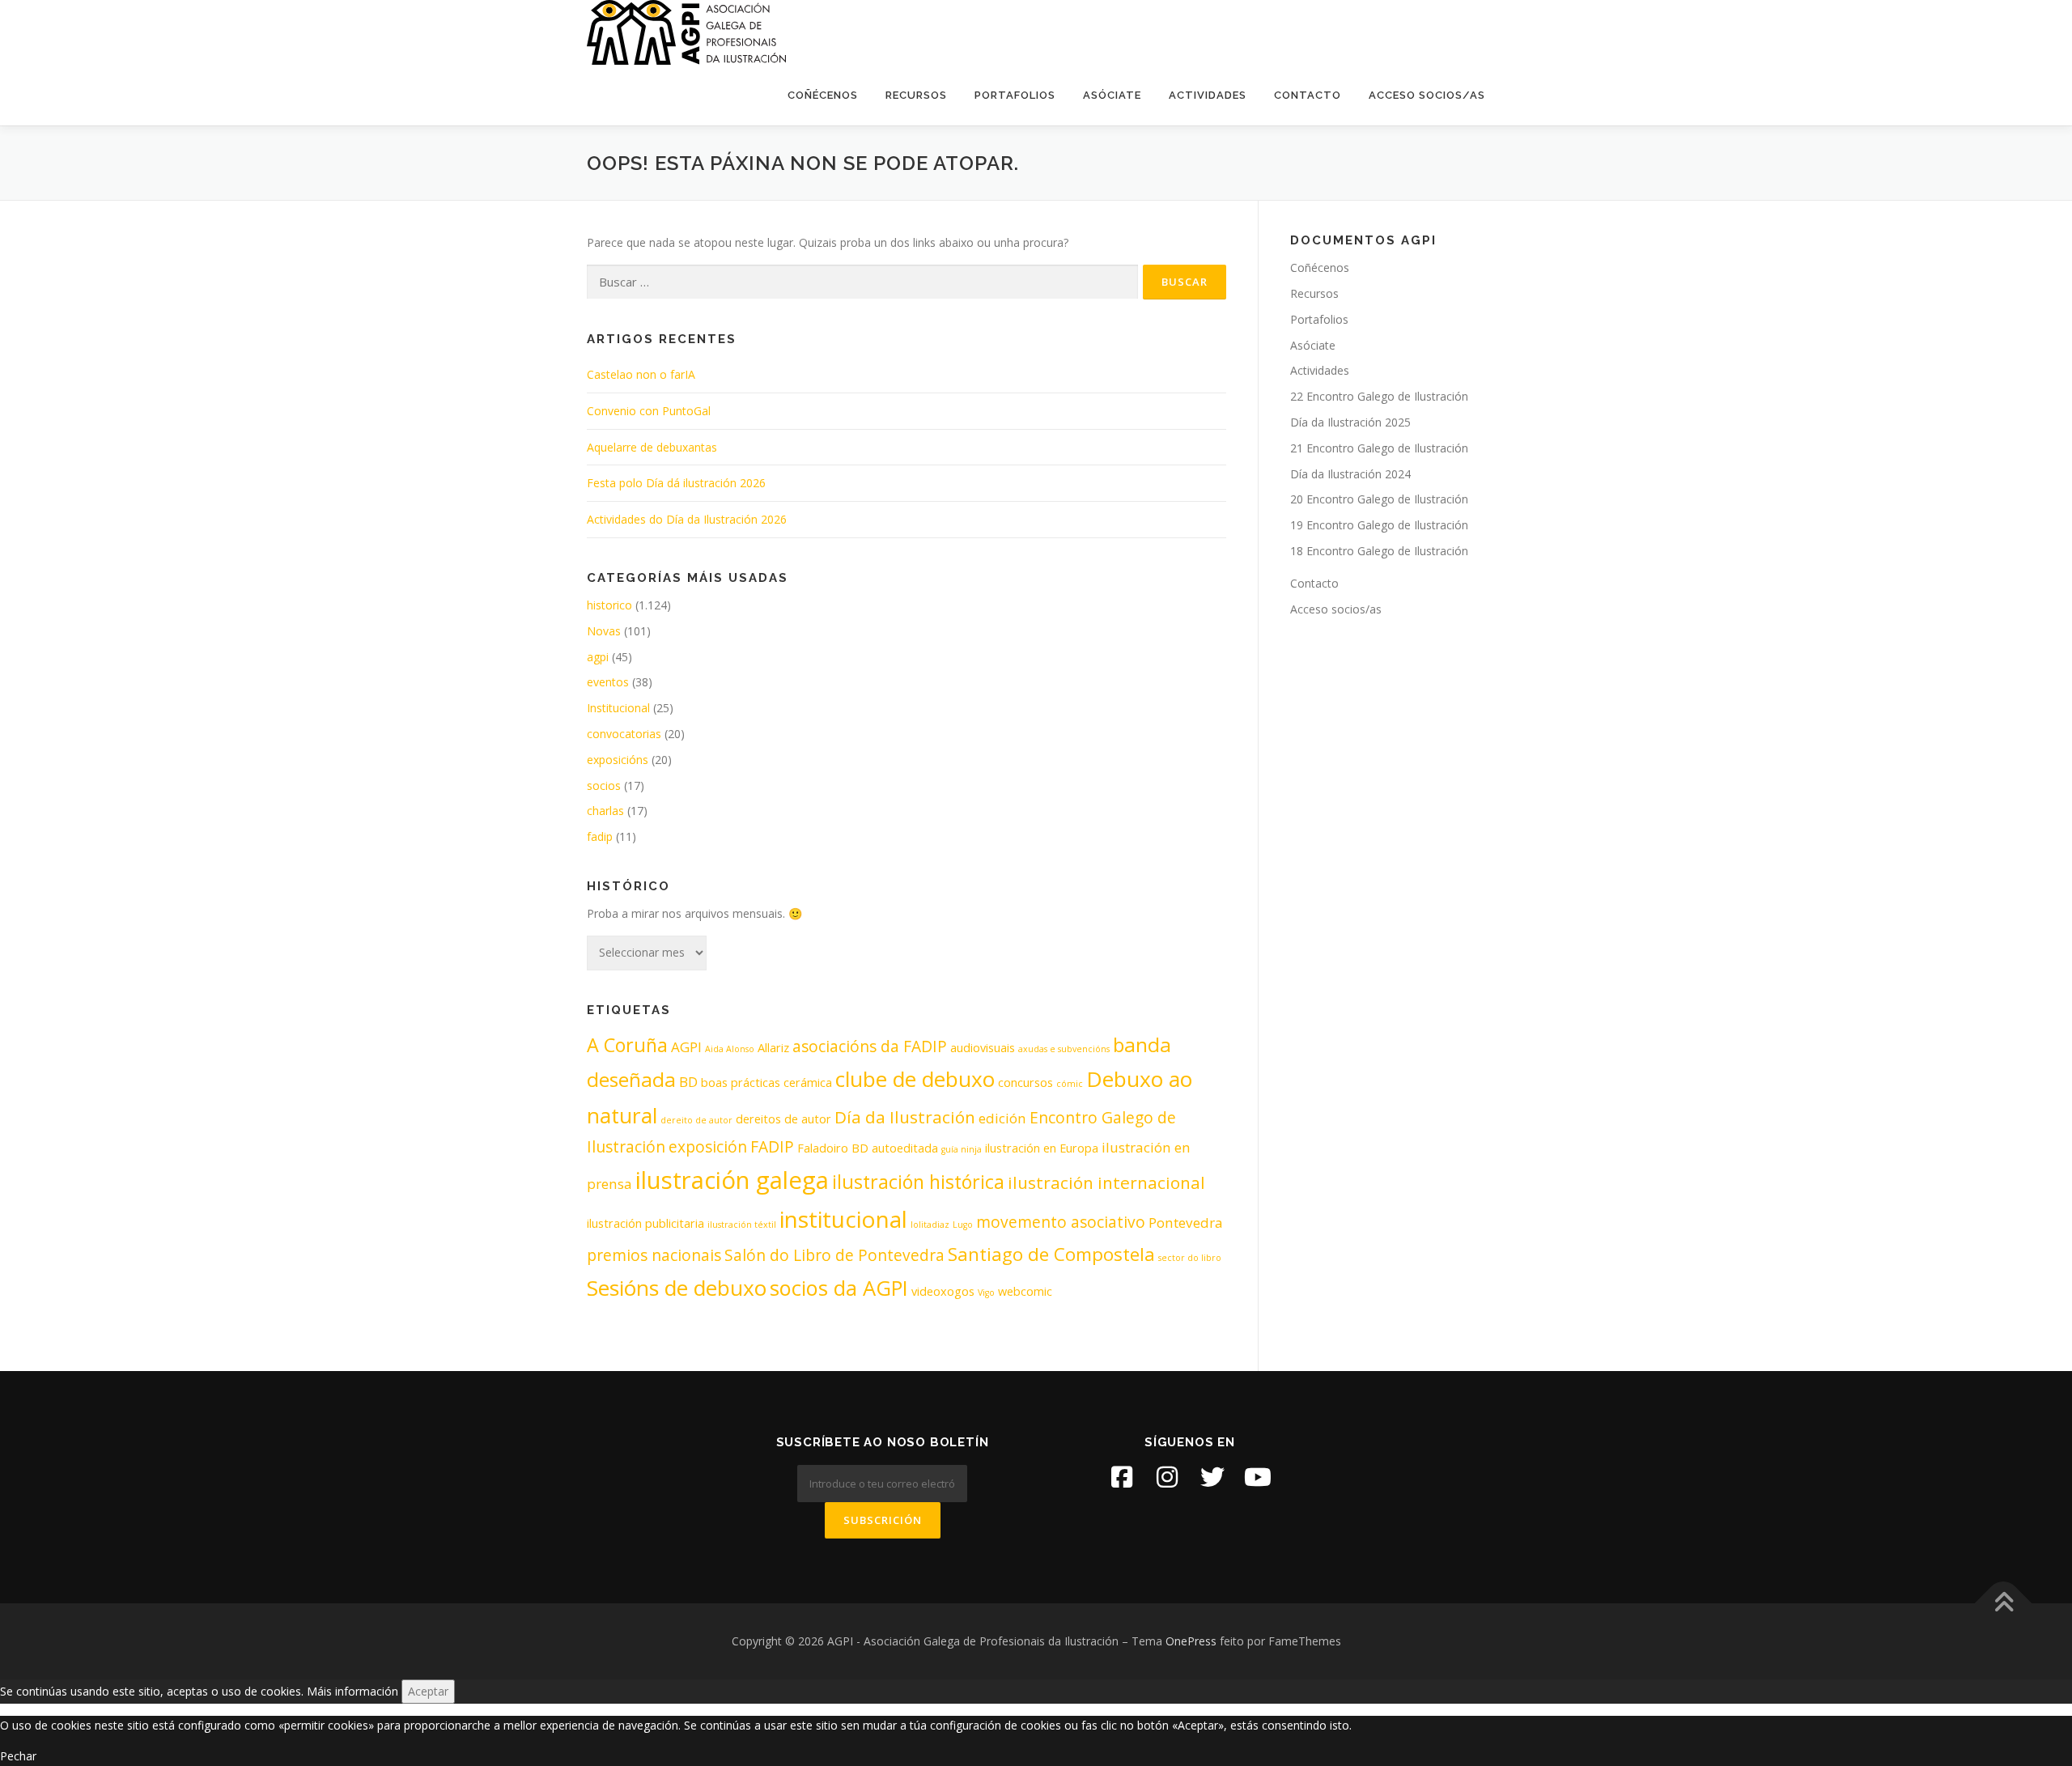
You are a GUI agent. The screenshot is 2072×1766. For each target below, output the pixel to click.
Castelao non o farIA (641, 374)
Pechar (18, 1756)
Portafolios (1015, 95)
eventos (608, 682)
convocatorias (624, 734)
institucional (843, 1219)
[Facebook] (1122, 1477)
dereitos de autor (783, 1119)
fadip (600, 836)
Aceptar (428, 1691)
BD (688, 1082)
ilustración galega (732, 1180)
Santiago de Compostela (1051, 1254)
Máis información (352, 1691)
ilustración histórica (918, 1182)
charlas (605, 811)
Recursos (916, 95)
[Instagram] (1167, 1477)
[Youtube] (1258, 1477)
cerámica (808, 1083)
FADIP (772, 1147)
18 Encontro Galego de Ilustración (1379, 551)
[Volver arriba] (2004, 1604)
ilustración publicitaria (645, 1223)
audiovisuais (983, 1048)
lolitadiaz (930, 1225)
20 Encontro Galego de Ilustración (1379, 499)
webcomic (1025, 1291)
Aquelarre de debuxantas (652, 447)
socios (604, 785)
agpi (598, 657)
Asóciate (1112, 95)
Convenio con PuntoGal (649, 411)
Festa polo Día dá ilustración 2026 (676, 483)
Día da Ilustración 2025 (1350, 422)
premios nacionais (654, 1255)
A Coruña (627, 1045)
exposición (708, 1147)
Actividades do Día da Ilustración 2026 (687, 519)
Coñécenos (823, 95)
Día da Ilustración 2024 (1350, 474)
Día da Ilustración (905, 1117)
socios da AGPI (839, 1288)
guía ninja (962, 1149)
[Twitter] (1212, 1477)
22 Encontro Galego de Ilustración (1379, 396)
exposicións (618, 760)
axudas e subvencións (1064, 1049)
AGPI (686, 1047)
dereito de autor (696, 1120)
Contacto (1308, 95)
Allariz (773, 1048)
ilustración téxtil (742, 1225)
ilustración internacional (1106, 1182)
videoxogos (943, 1291)
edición (1002, 1118)
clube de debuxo (915, 1079)
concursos (1025, 1083)
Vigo (986, 1293)
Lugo (963, 1225)
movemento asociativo (1061, 1222)
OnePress (1191, 1641)
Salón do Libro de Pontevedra (834, 1255)
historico (609, 605)
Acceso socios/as (1427, 95)
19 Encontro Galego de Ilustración (1379, 525)
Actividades (1208, 95)
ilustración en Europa (1042, 1148)
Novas (604, 631)
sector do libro (1190, 1258)
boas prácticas (741, 1083)
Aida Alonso (730, 1049)
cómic (1070, 1084)
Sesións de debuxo (677, 1288)
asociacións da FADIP (870, 1046)
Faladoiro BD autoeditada (868, 1148)
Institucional (618, 708)
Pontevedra (1186, 1223)
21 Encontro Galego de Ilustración (1379, 448)
